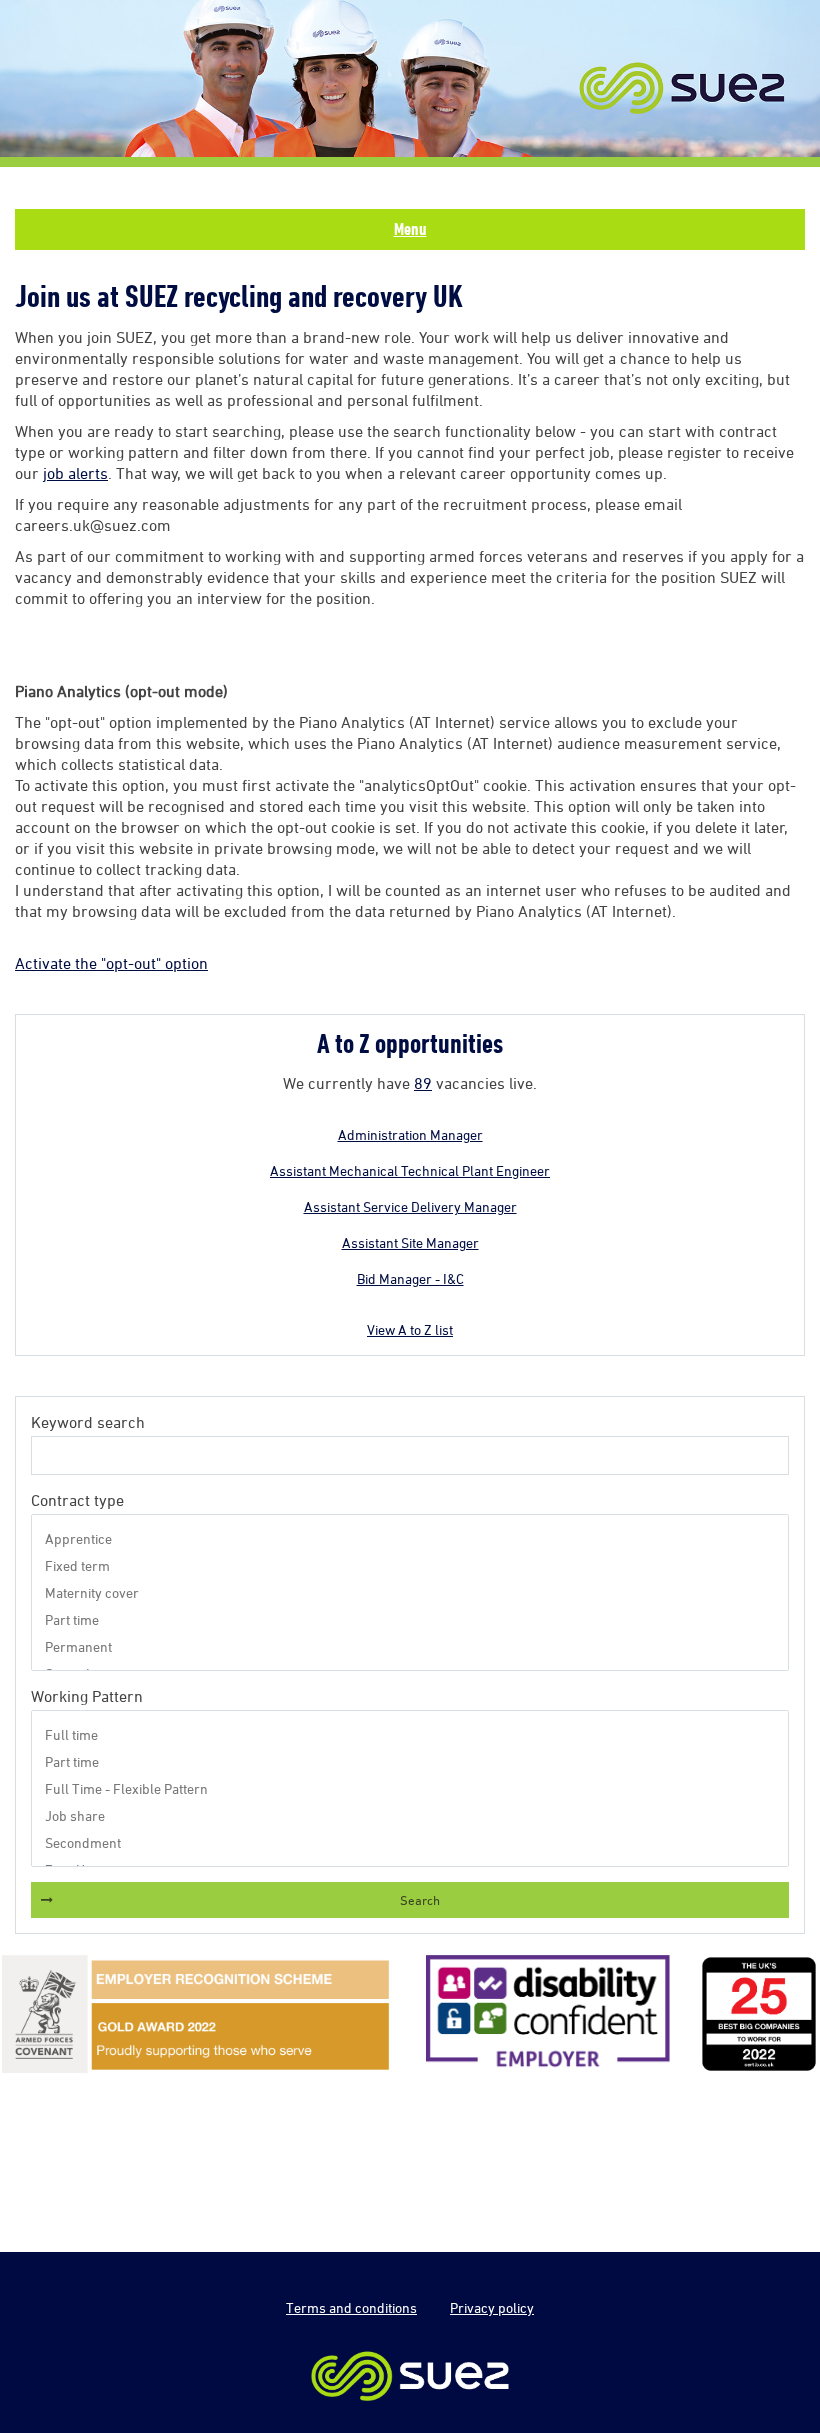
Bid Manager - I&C (410, 1278)
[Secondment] (410, 1842)
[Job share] (410, 1815)
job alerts (75, 473)
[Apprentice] (410, 1538)
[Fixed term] (410, 1565)
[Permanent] (410, 1646)
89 (423, 1083)
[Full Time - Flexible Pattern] (410, 1788)
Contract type (77, 1500)
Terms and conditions (351, 2307)
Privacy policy (492, 2307)
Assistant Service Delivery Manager (410, 1206)
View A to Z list (410, 1329)
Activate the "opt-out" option (111, 963)
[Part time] (410, 1619)
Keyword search (88, 1422)
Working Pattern (87, 1696)
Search (420, 1900)
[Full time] (410, 1734)
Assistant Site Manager (410, 1242)
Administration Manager (410, 1134)
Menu (410, 229)
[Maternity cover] (410, 1592)
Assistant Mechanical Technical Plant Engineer (410, 1170)
